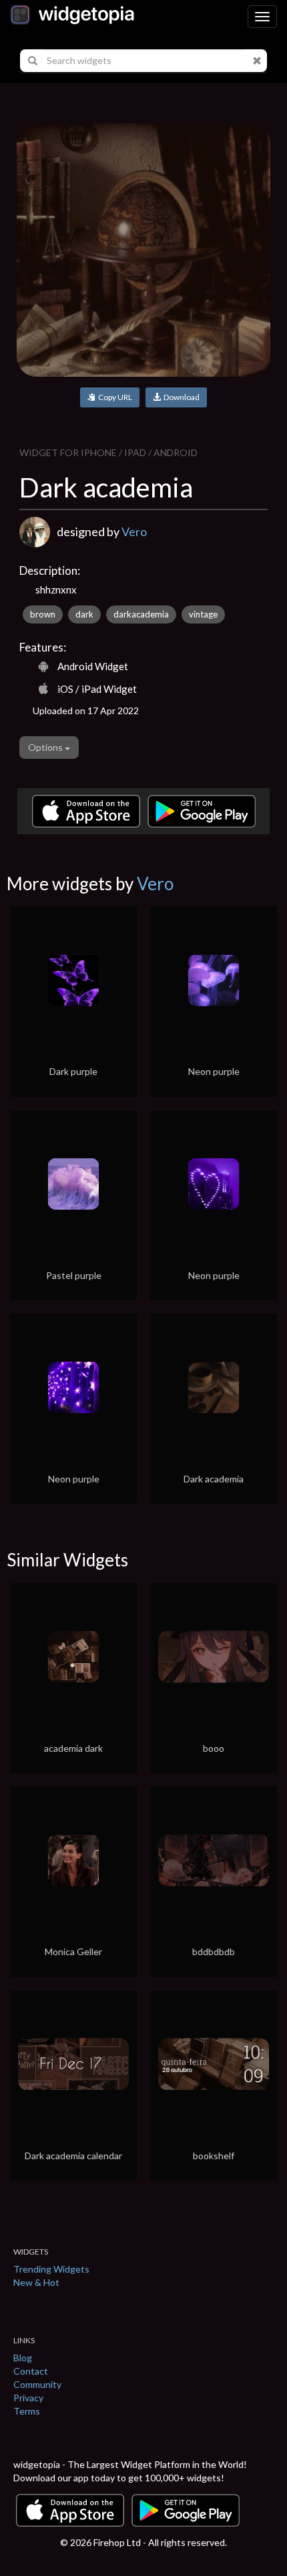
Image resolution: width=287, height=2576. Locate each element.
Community (37, 2384)
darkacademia (141, 614)
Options (46, 747)
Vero (134, 531)
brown (43, 614)
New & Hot (36, 2282)
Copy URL (114, 397)
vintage (203, 614)
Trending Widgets (51, 2269)
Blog (23, 2358)
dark (84, 614)
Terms (27, 2411)
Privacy (28, 2398)
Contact (31, 2371)
